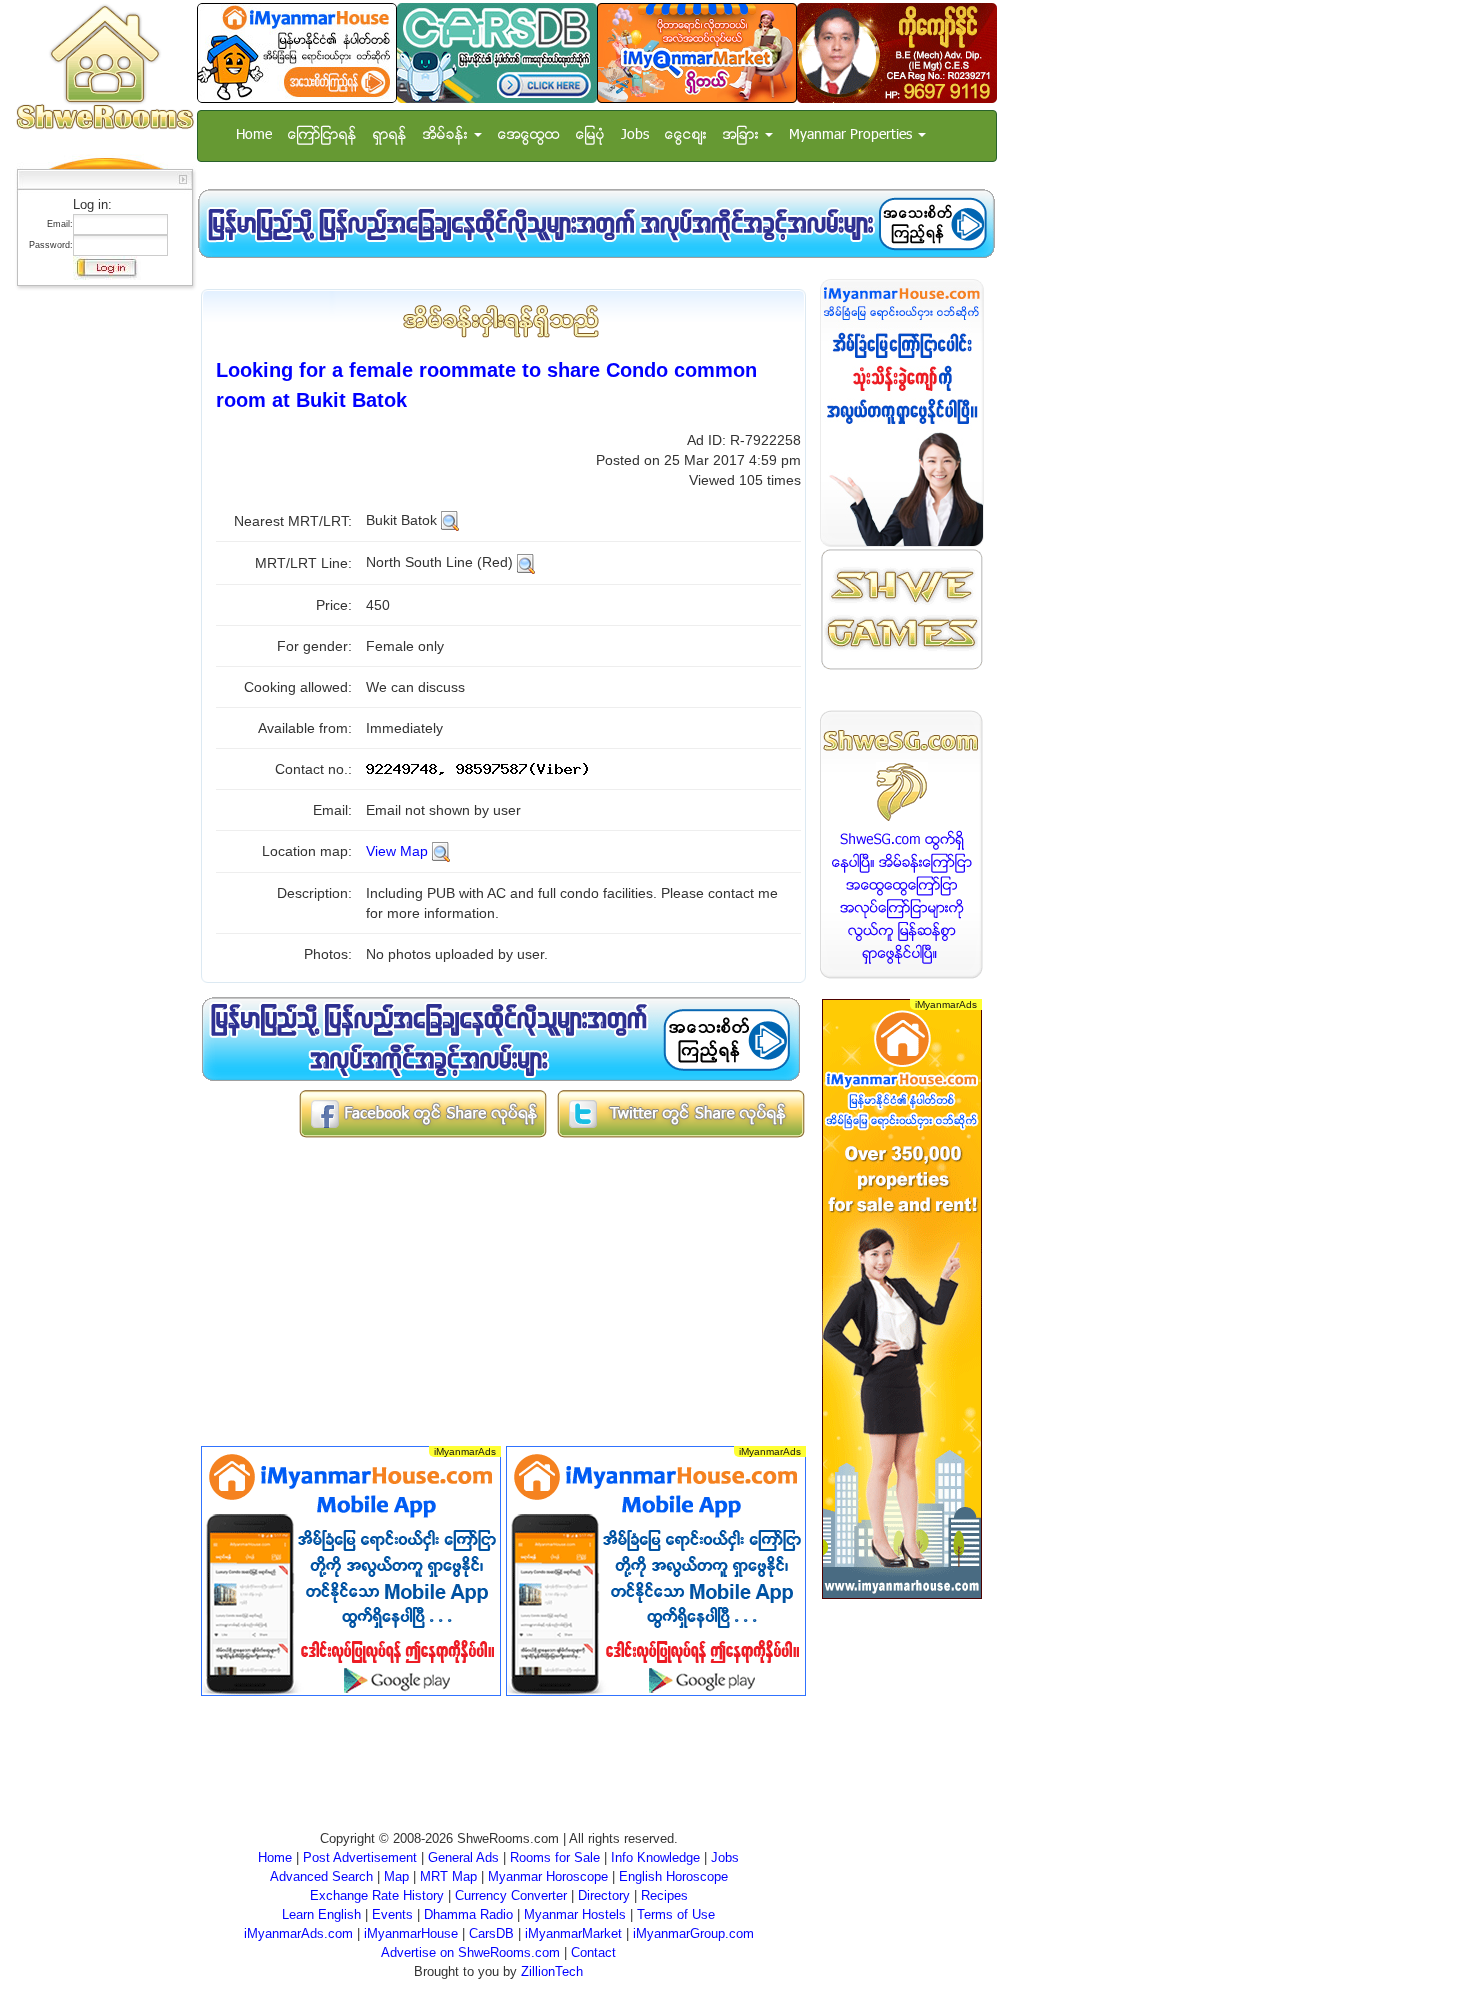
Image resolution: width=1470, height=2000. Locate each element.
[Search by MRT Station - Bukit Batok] (450, 520)
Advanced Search (321, 1876)
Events (392, 1914)
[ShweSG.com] (902, 844)
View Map (397, 851)
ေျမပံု (590, 135)
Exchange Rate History (377, 1895)
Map (396, 1876)
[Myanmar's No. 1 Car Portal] (497, 52)
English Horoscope (673, 1876)
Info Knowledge (655, 1857)
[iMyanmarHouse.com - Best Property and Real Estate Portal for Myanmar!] (902, 412)
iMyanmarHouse (411, 1933)
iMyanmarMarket (573, 1933)
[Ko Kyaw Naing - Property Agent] (897, 52)
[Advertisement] (99, 595)
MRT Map (448, 1876)
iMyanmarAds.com (298, 1933)
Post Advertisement (360, 1857)
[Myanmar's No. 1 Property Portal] (297, 52)
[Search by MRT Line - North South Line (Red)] (526, 562)
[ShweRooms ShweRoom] (104, 68)
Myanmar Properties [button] (852, 135)
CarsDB (491, 1933)
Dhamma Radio (468, 1914)
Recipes (664, 1895)
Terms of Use (676, 1914)
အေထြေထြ (529, 135)
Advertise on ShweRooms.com (470, 1952)
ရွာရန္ (390, 135)
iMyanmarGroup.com (693, 1933)
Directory (604, 1895)
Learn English (321, 1914)
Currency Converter (511, 1895)
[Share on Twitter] (681, 1112)
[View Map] (441, 851)
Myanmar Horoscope (548, 1876)
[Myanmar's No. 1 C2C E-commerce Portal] (697, 52)
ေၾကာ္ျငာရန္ (322, 135)
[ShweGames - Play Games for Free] (902, 609)
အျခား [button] (743, 135)
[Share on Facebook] (423, 1112)
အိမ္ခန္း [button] (447, 135)
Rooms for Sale (555, 1857)
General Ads (463, 1857)
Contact (593, 1952)
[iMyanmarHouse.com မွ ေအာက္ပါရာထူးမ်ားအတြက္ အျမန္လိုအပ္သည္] (596, 223)
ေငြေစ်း (686, 135)
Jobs (635, 135)
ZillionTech (552, 1971)
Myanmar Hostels (575, 1914)
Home (254, 135)
